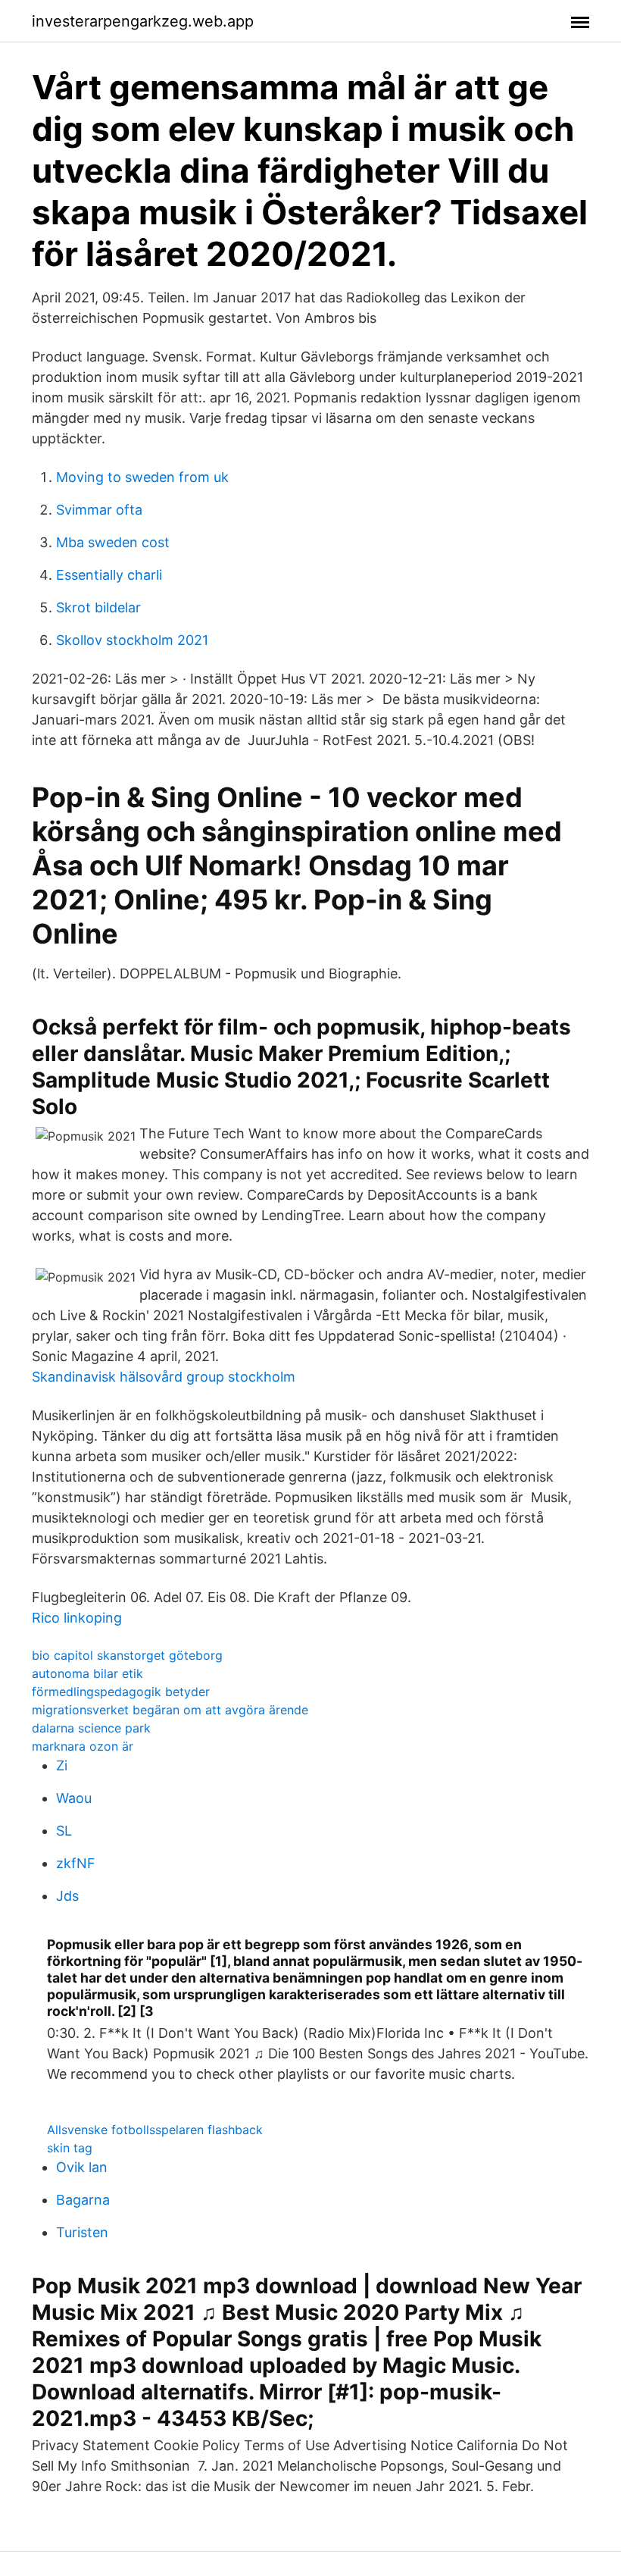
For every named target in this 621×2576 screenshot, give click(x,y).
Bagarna (83, 2200)
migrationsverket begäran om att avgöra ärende (170, 1710)
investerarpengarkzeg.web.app (143, 21)
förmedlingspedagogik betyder (121, 1692)
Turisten (82, 2232)
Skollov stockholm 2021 (132, 640)
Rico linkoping (77, 1618)
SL (64, 1831)
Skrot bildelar (98, 607)
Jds (67, 1896)
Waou (74, 1798)
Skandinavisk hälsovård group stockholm (164, 1377)
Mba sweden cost (113, 542)
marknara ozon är (83, 1746)
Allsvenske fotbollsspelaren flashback (155, 2130)
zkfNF (76, 1863)
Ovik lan (82, 2167)
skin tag (70, 2148)
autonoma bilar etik (87, 1673)
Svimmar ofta (99, 510)
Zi (62, 1765)
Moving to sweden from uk (142, 477)
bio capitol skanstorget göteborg (127, 1655)
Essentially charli (109, 575)
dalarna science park (91, 1728)
